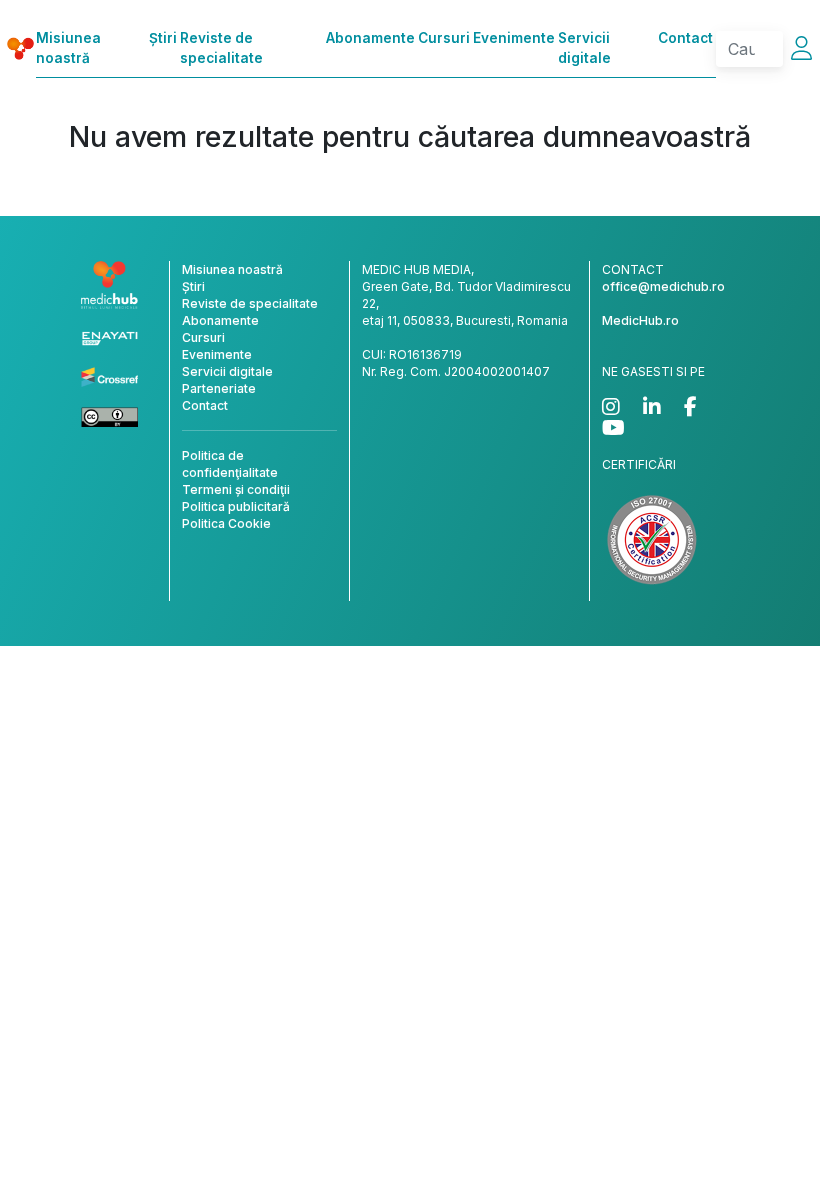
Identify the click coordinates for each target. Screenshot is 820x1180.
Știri (163, 38)
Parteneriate (219, 388)
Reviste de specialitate (221, 48)
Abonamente (370, 38)
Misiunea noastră (68, 48)
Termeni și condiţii (236, 489)
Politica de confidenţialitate (230, 464)
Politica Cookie (226, 523)
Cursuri (444, 38)
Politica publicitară (236, 506)
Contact (685, 38)
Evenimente (514, 38)
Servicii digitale (584, 48)
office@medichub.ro (663, 286)
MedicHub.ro (640, 320)
